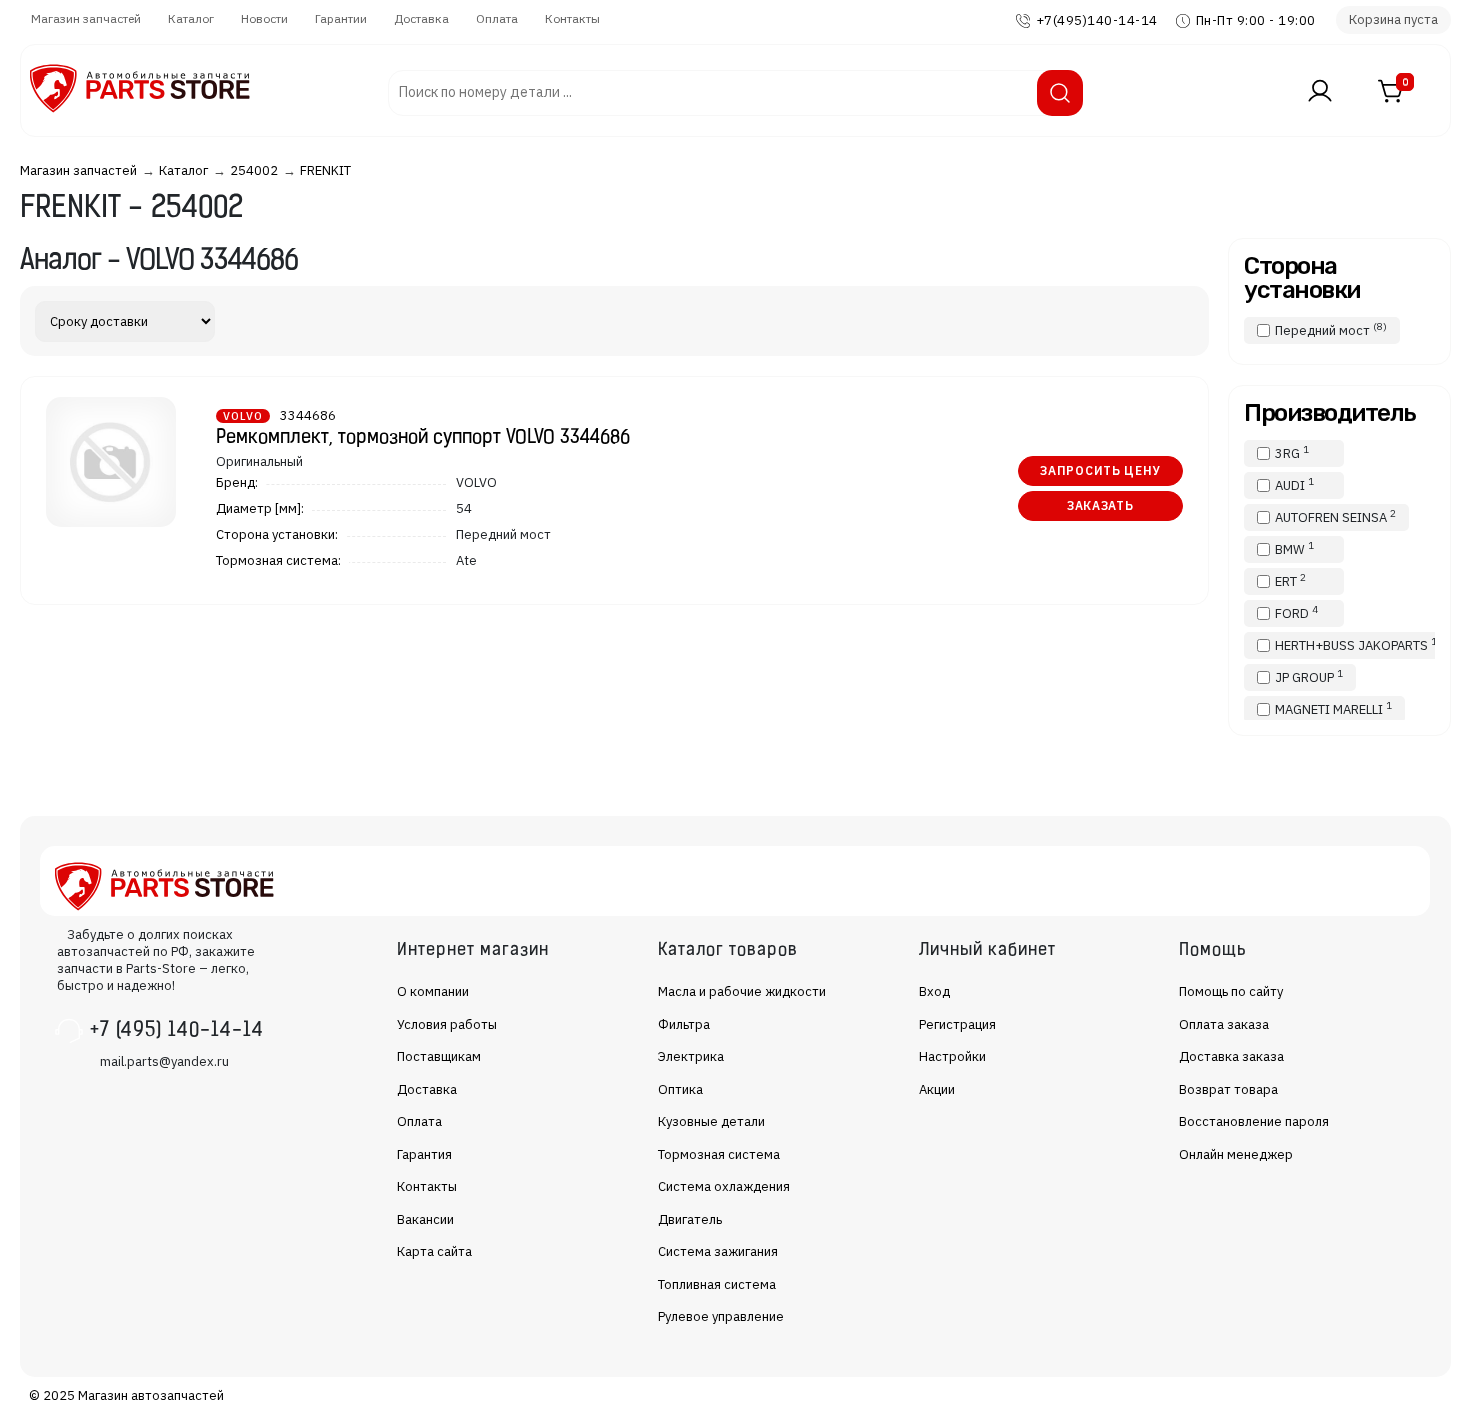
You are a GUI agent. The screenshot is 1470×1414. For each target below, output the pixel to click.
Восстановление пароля (1254, 1121)
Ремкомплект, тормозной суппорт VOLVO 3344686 (423, 438)
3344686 (308, 415)
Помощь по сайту (1231, 991)
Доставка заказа (1231, 1056)
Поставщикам (439, 1056)
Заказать (1100, 505)
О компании (433, 991)
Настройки (952, 1056)
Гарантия (424, 1154)
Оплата (497, 18)
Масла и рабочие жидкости (742, 991)
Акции (937, 1089)
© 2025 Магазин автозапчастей (126, 1395)
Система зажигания (718, 1251)
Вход (934, 991)
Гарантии (341, 18)
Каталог (191, 18)
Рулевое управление (721, 1316)
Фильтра (684, 1024)
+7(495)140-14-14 (1097, 20)
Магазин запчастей (86, 18)
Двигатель (690, 1219)
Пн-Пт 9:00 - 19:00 (1256, 20)
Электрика (691, 1056)
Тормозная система (719, 1154)
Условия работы (447, 1024)
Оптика (680, 1089)
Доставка (421, 18)
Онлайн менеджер (1236, 1154)
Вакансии (425, 1219)
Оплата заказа (1224, 1024)
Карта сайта (434, 1251)
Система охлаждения (724, 1186)
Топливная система (717, 1284)
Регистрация (957, 1024)
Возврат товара (1228, 1089)
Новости (264, 18)
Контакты (572, 18)
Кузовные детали (711, 1121)
